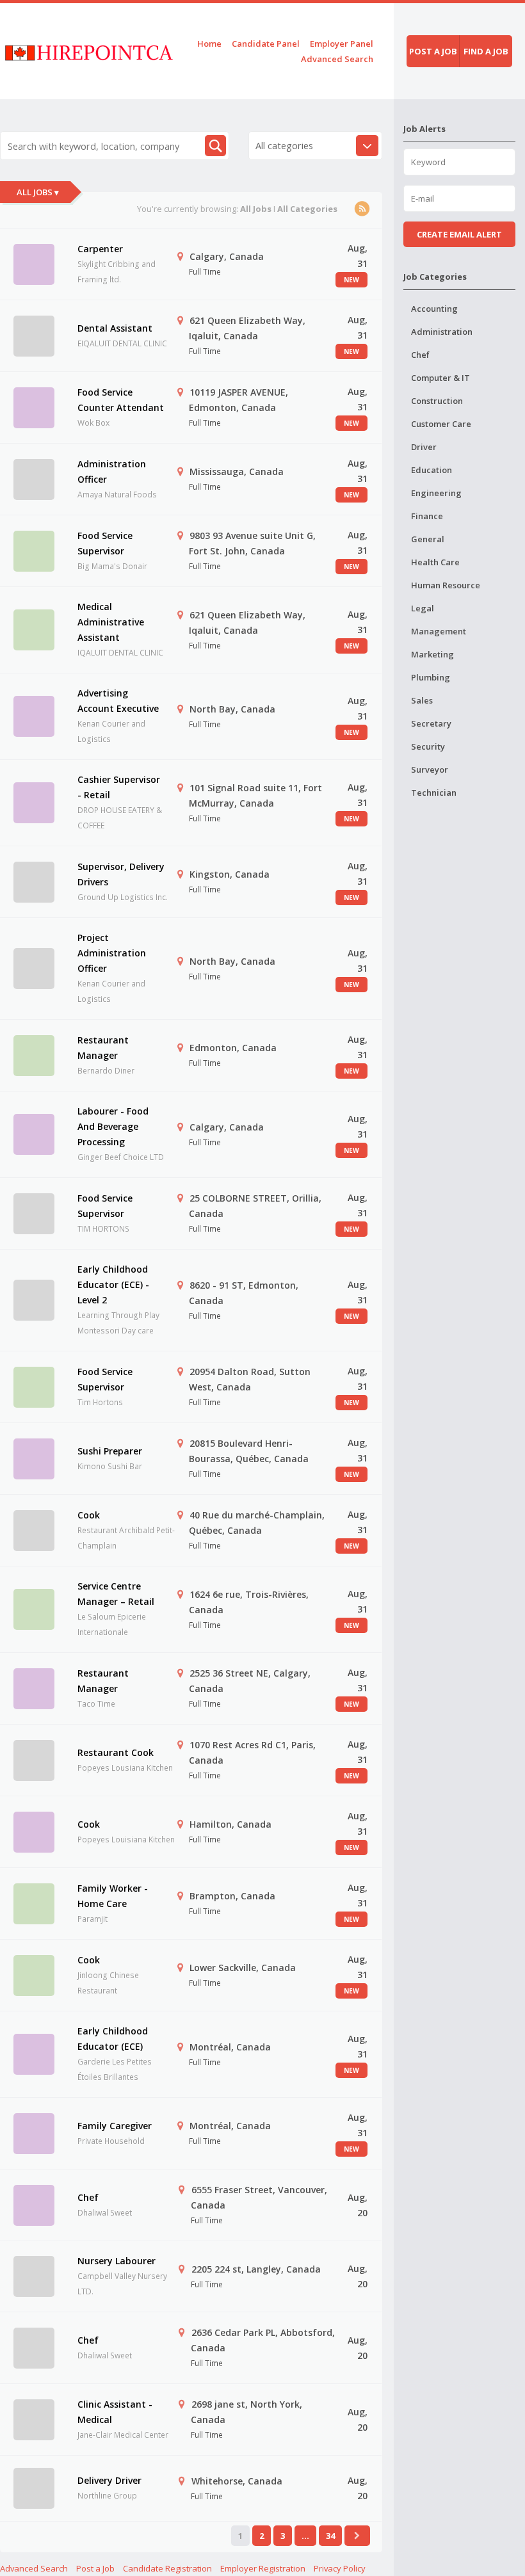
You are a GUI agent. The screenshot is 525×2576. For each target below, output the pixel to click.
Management (439, 631)
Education (432, 470)
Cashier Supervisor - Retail (119, 787)
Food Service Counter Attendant (121, 400)
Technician (434, 793)
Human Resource (446, 585)
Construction (437, 401)
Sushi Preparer (110, 1451)
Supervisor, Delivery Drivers (121, 874)
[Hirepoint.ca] (89, 51)
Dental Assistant (115, 328)
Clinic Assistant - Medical (115, 2412)
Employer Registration (263, 2568)
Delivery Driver (109, 2480)
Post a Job (95, 2568)
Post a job (433, 51)
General (428, 539)
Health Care (435, 562)
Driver (424, 447)
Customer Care (441, 424)
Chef (88, 2197)
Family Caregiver (115, 2126)
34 (330, 2536)
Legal (423, 608)
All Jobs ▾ (38, 192)
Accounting (434, 309)
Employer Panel (342, 44)
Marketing (432, 654)
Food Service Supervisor (105, 543)
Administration (442, 332)
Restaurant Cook (116, 1752)
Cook (89, 1515)
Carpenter (100, 249)
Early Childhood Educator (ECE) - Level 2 (113, 1284)
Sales (422, 700)
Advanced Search (337, 59)
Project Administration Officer (112, 953)
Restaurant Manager (103, 1048)
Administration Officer (112, 471)
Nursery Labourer (117, 2261)
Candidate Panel (266, 44)
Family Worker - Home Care (113, 1896)
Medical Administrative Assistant (111, 622)
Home (209, 44)
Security (428, 746)
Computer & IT (440, 378)
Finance (427, 516)
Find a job (486, 51)
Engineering (436, 493)
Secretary (431, 723)
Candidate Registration (167, 2568)
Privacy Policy (340, 2568)
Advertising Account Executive (118, 701)
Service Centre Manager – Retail (116, 1594)
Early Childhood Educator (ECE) (113, 2039)
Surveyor (430, 769)
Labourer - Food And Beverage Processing (113, 1126)
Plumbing (431, 677)
